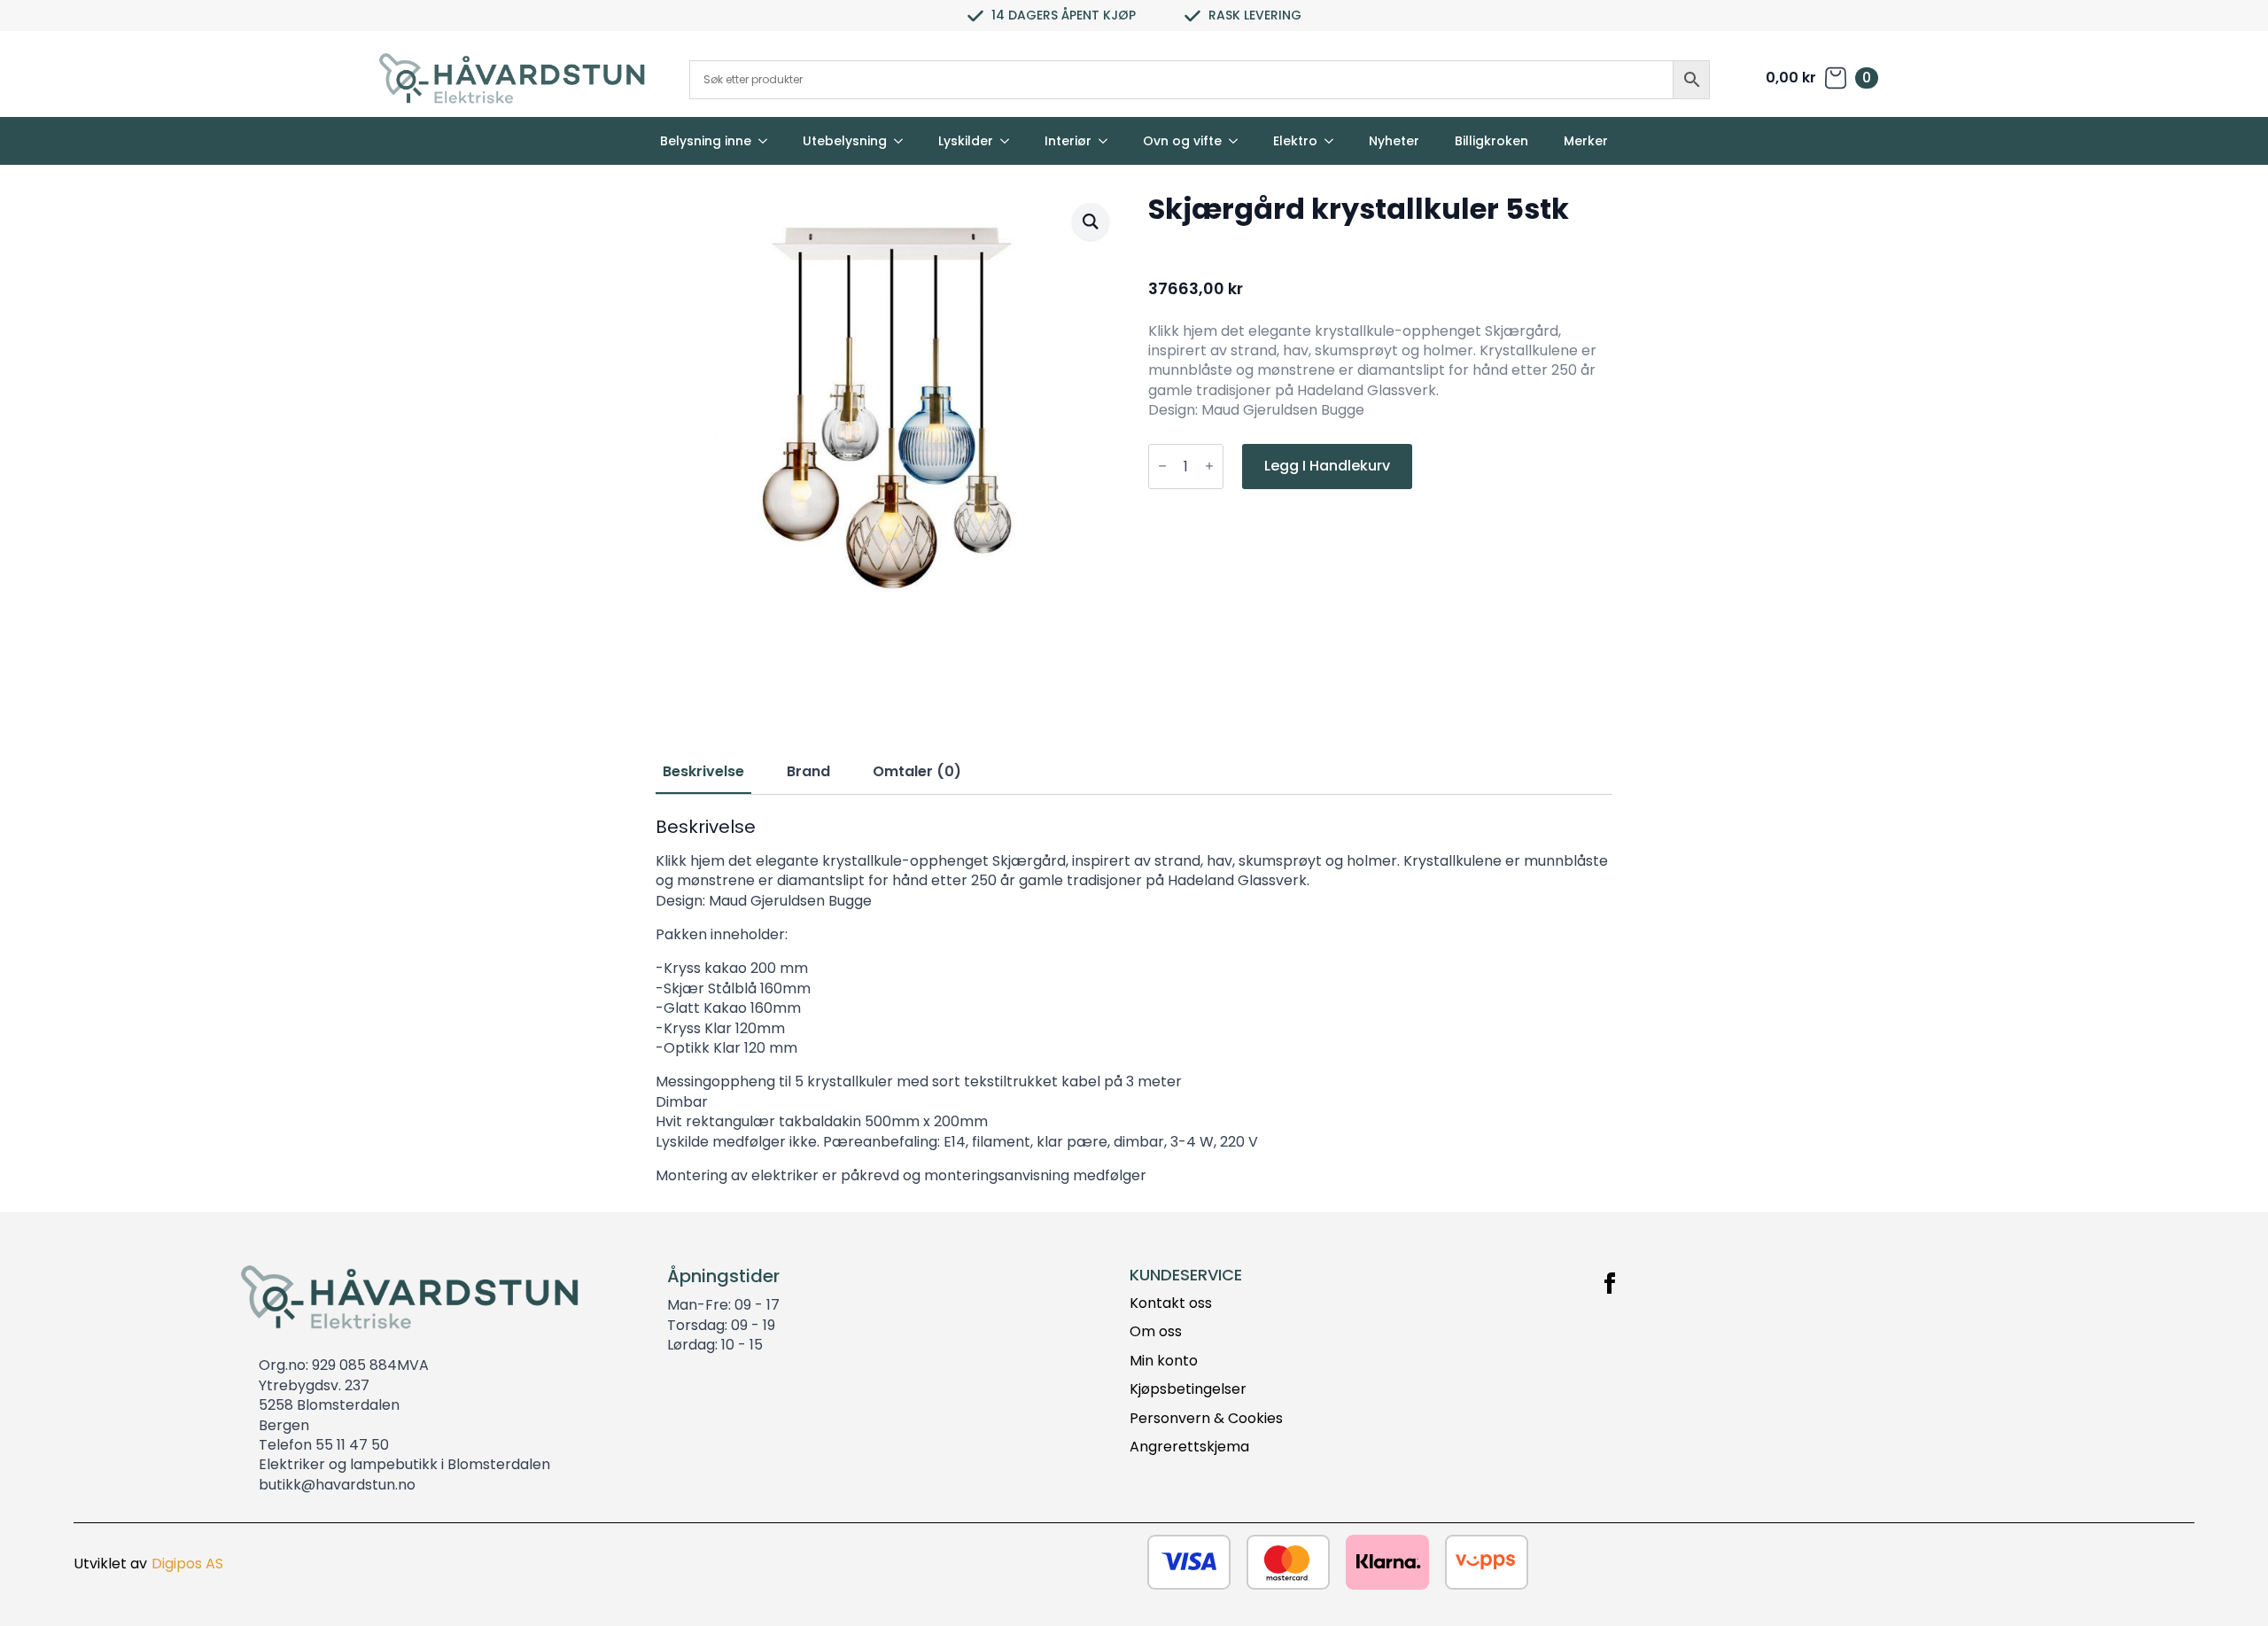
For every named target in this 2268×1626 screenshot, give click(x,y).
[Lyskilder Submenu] (1010, 141)
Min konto (1164, 1361)
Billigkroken (1491, 141)
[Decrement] (1162, 467)
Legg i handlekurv (1327, 466)
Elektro (1295, 141)
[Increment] (1209, 467)
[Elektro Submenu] (1334, 141)
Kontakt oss (1171, 1303)
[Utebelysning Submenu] (904, 141)
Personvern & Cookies (1206, 1419)
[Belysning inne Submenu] (768, 141)
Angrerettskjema (1189, 1447)
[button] (1091, 222)
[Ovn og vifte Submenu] (1239, 141)
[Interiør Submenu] (1108, 141)
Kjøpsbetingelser (1188, 1389)
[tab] (703, 772)
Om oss (1156, 1332)
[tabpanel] (1134, 1001)
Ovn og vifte (1182, 141)
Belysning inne (706, 141)
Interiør (1068, 141)
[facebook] (1610, 1283)
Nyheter (1394, 141)
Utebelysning (845, 141)
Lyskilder (966, 141)
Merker (1586, 141)
